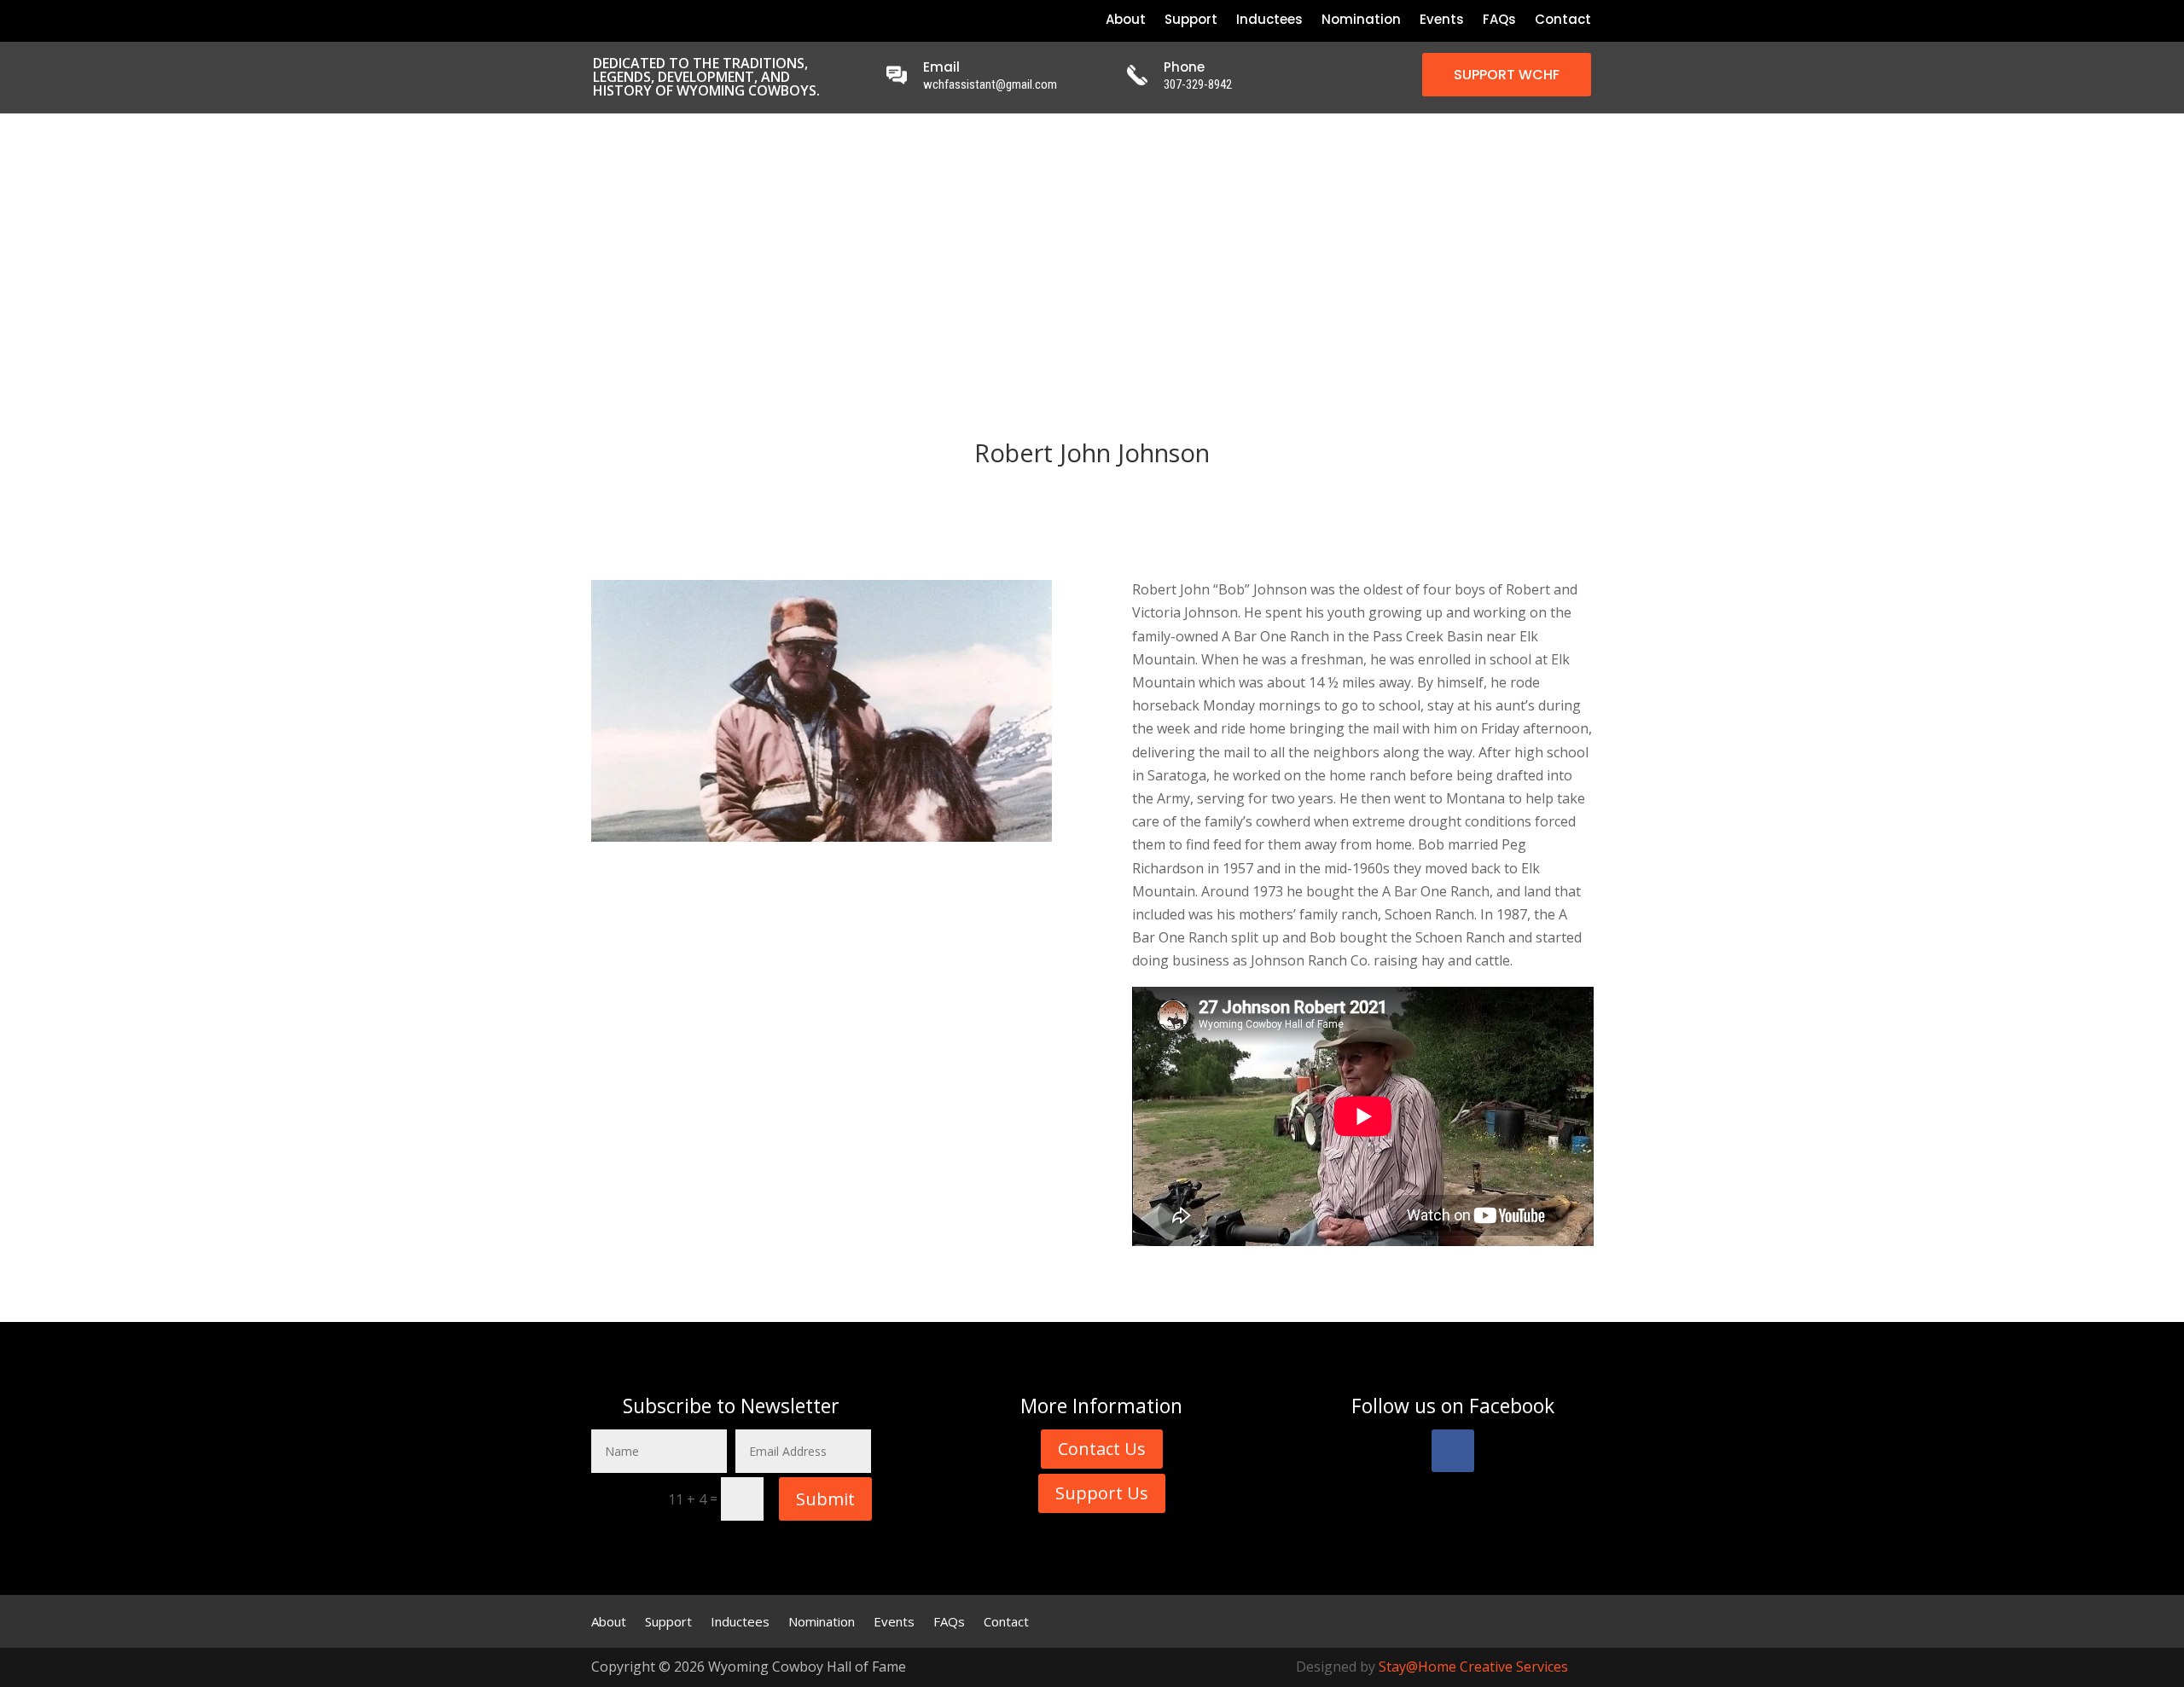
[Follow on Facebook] (594, 20)
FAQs (1499, 21)
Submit (825, 1499)
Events (1442, 21)
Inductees (1269, 21)
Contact (1563, 21)
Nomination (1361, 21)
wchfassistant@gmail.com (990, 84)
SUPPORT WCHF (1507, 75)
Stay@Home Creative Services (1473, 1667)
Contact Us (1102, 1449)
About (1126, 21)
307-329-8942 (1198, 84)
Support (1191, 21)
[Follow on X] (623, 20)
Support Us (1102, 1493)
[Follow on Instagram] (652, 20)
